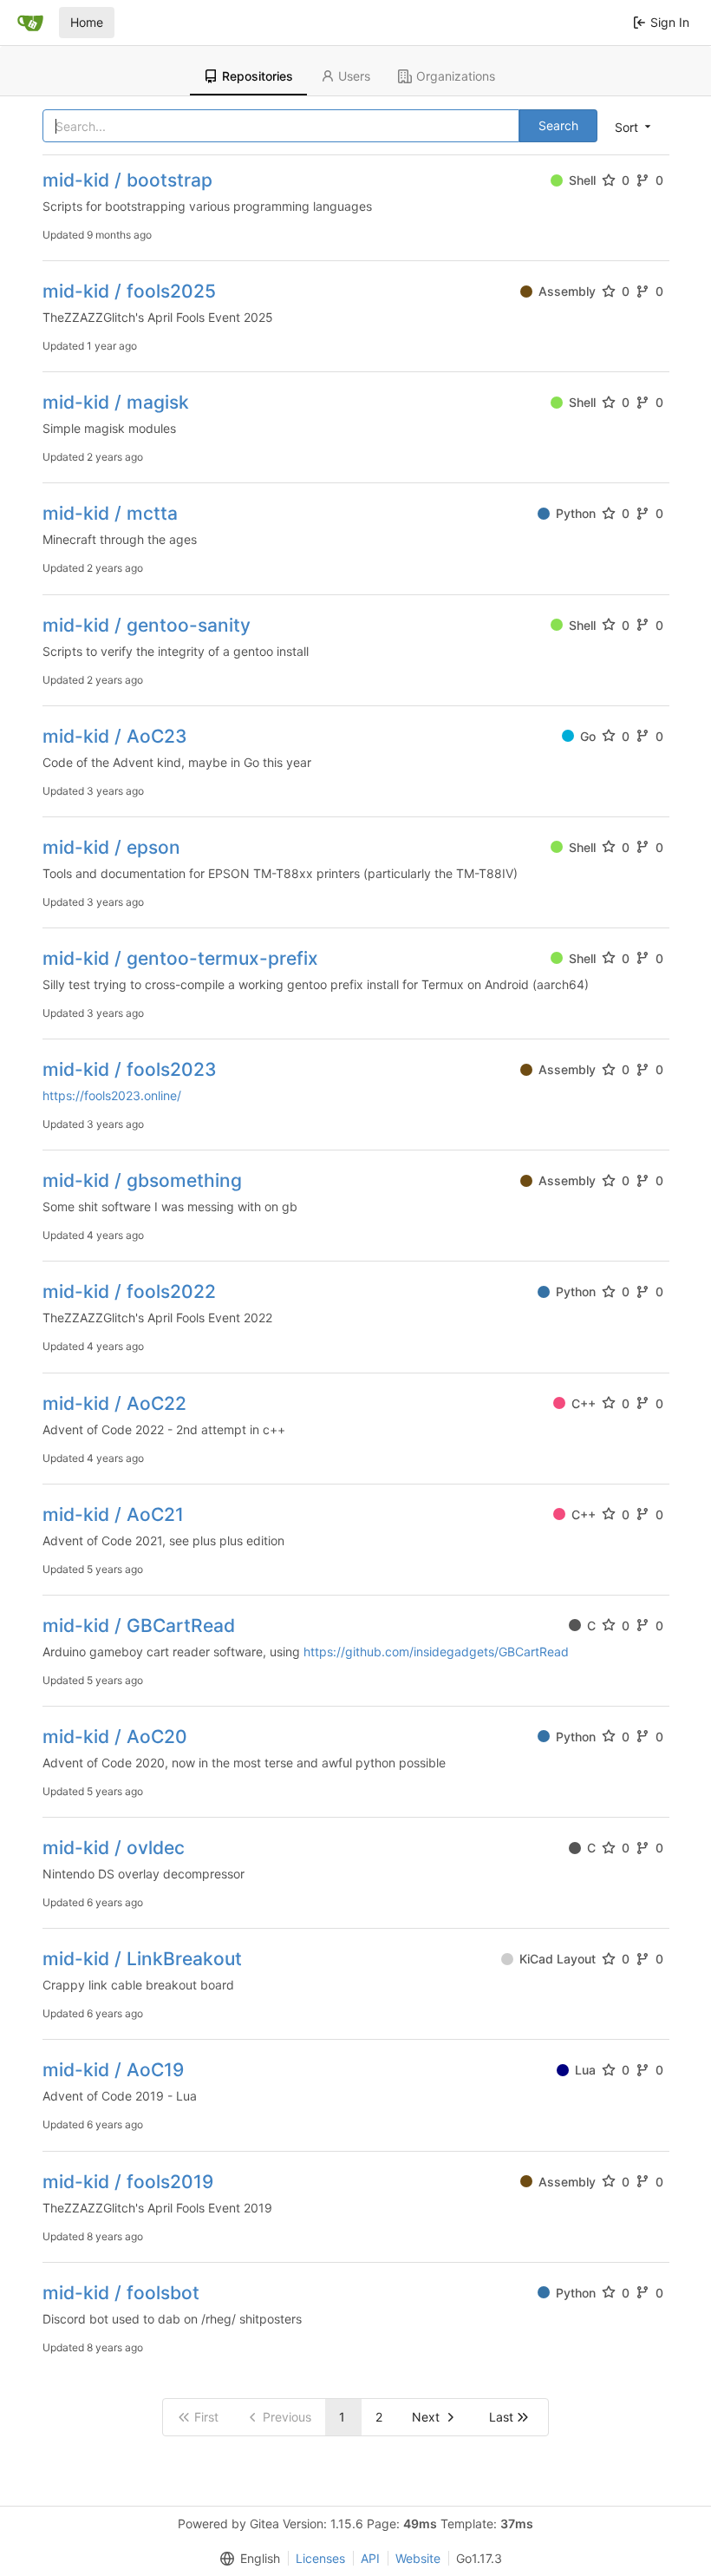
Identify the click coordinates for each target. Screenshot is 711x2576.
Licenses (320, 2558)
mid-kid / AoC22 (114, 1403)
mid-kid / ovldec (114, 1848)
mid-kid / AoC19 (113, 2070)
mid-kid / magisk (116, 402)
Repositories (258, 76)
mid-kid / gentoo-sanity (147, 625)
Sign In (670, 22)
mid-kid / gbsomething (142, 1180)
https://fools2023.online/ (112, 1095)
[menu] (634, 127)
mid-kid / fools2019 (128, 2182)
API (370, 2558)
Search (558, 125)
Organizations (456, 76)
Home (87, 22)
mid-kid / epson (111, 847)
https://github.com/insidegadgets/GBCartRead (436, 1652)
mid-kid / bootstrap (127, 180)
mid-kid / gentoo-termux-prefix (180, 958)
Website (418, 2558)
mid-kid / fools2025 (129, 291)
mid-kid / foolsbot (121, 2293)
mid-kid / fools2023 (130, 1069)
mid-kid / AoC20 (115, 1737)
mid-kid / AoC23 (115, 736)
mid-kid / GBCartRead (139, 1626)
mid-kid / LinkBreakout (142, 1959)
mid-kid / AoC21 (113, 1514)
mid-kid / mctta (110, 513)
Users (354, 76)
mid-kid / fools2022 (129, 1291)
